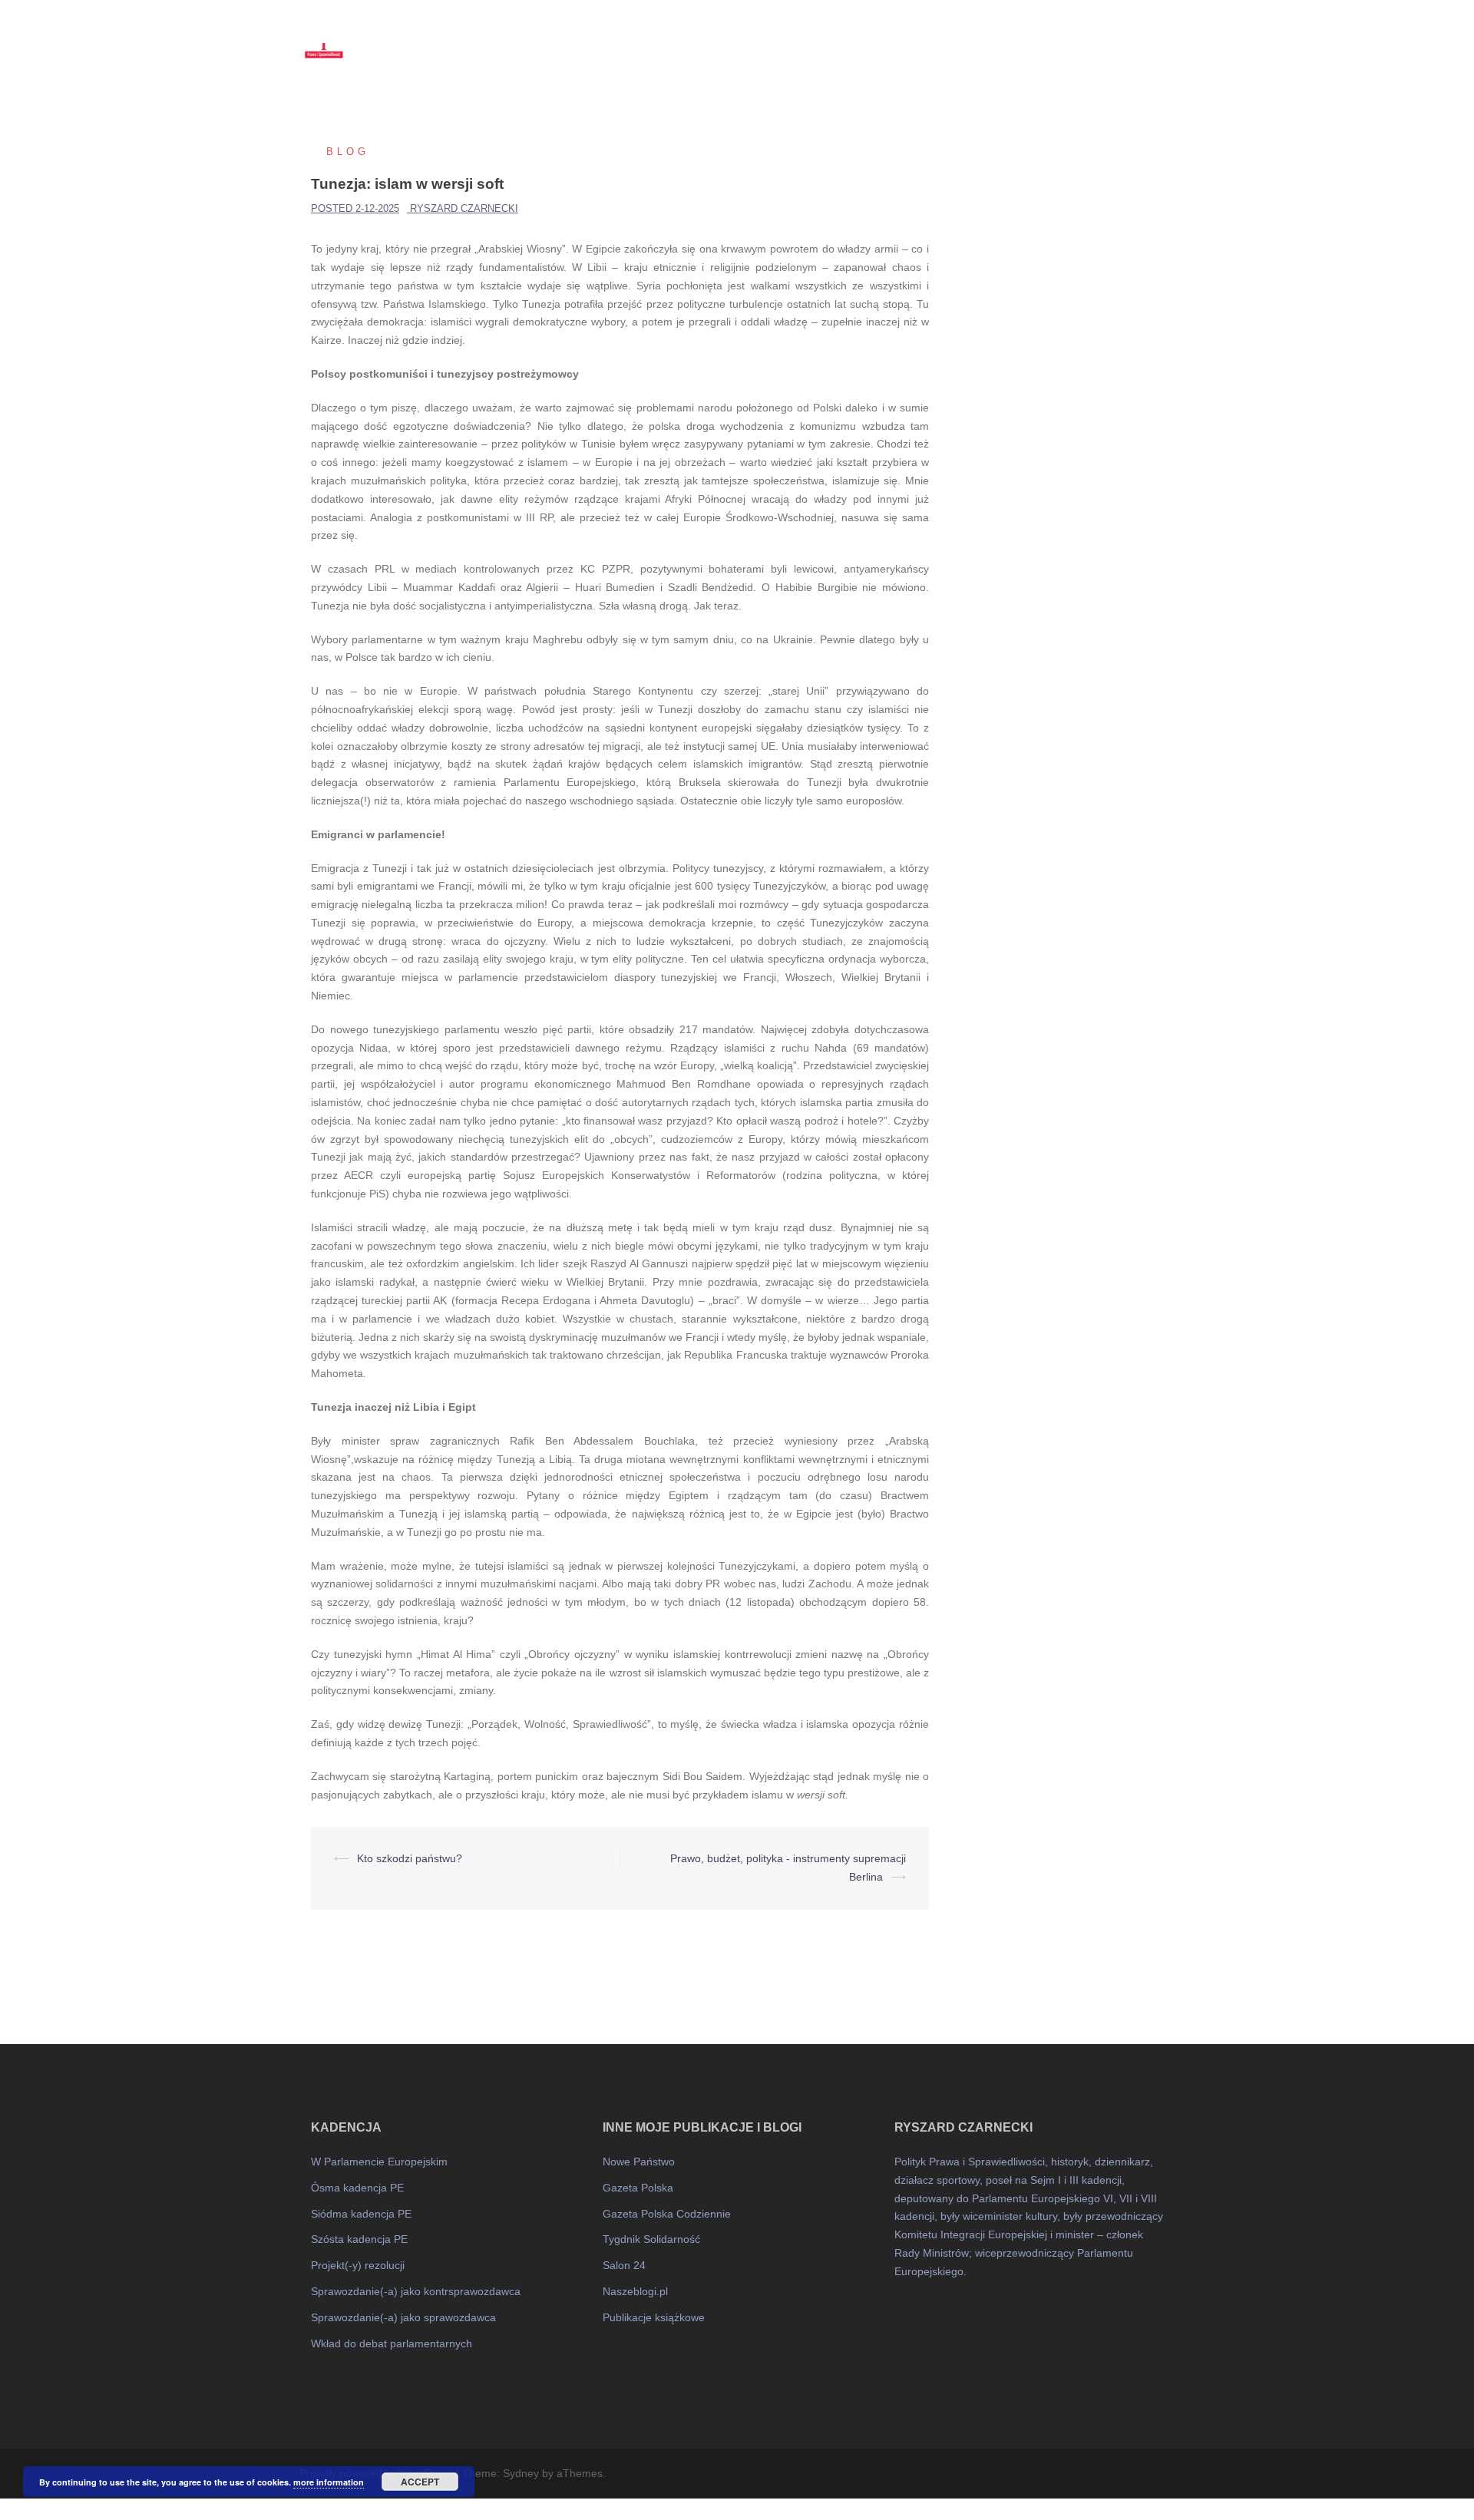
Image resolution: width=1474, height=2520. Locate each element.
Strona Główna (838, 38)
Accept (420, 2482)
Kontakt (1145, 38)
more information (329, 2482)
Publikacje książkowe (654, 2317)
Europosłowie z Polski (991, 38)
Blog (906, 38)
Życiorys (1085, 38)
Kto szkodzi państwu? (410, 1858)
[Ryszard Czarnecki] (438, 38)
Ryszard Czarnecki (464, 208)
